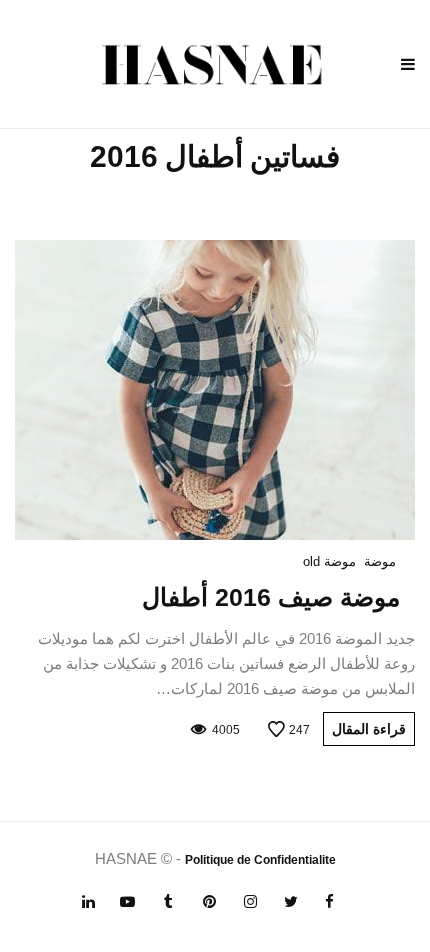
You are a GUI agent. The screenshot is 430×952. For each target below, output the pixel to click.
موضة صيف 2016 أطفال (271, 597)
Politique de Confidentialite (260, 860)
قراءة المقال (369, 729)
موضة (380, 561)
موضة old (329, 561)
